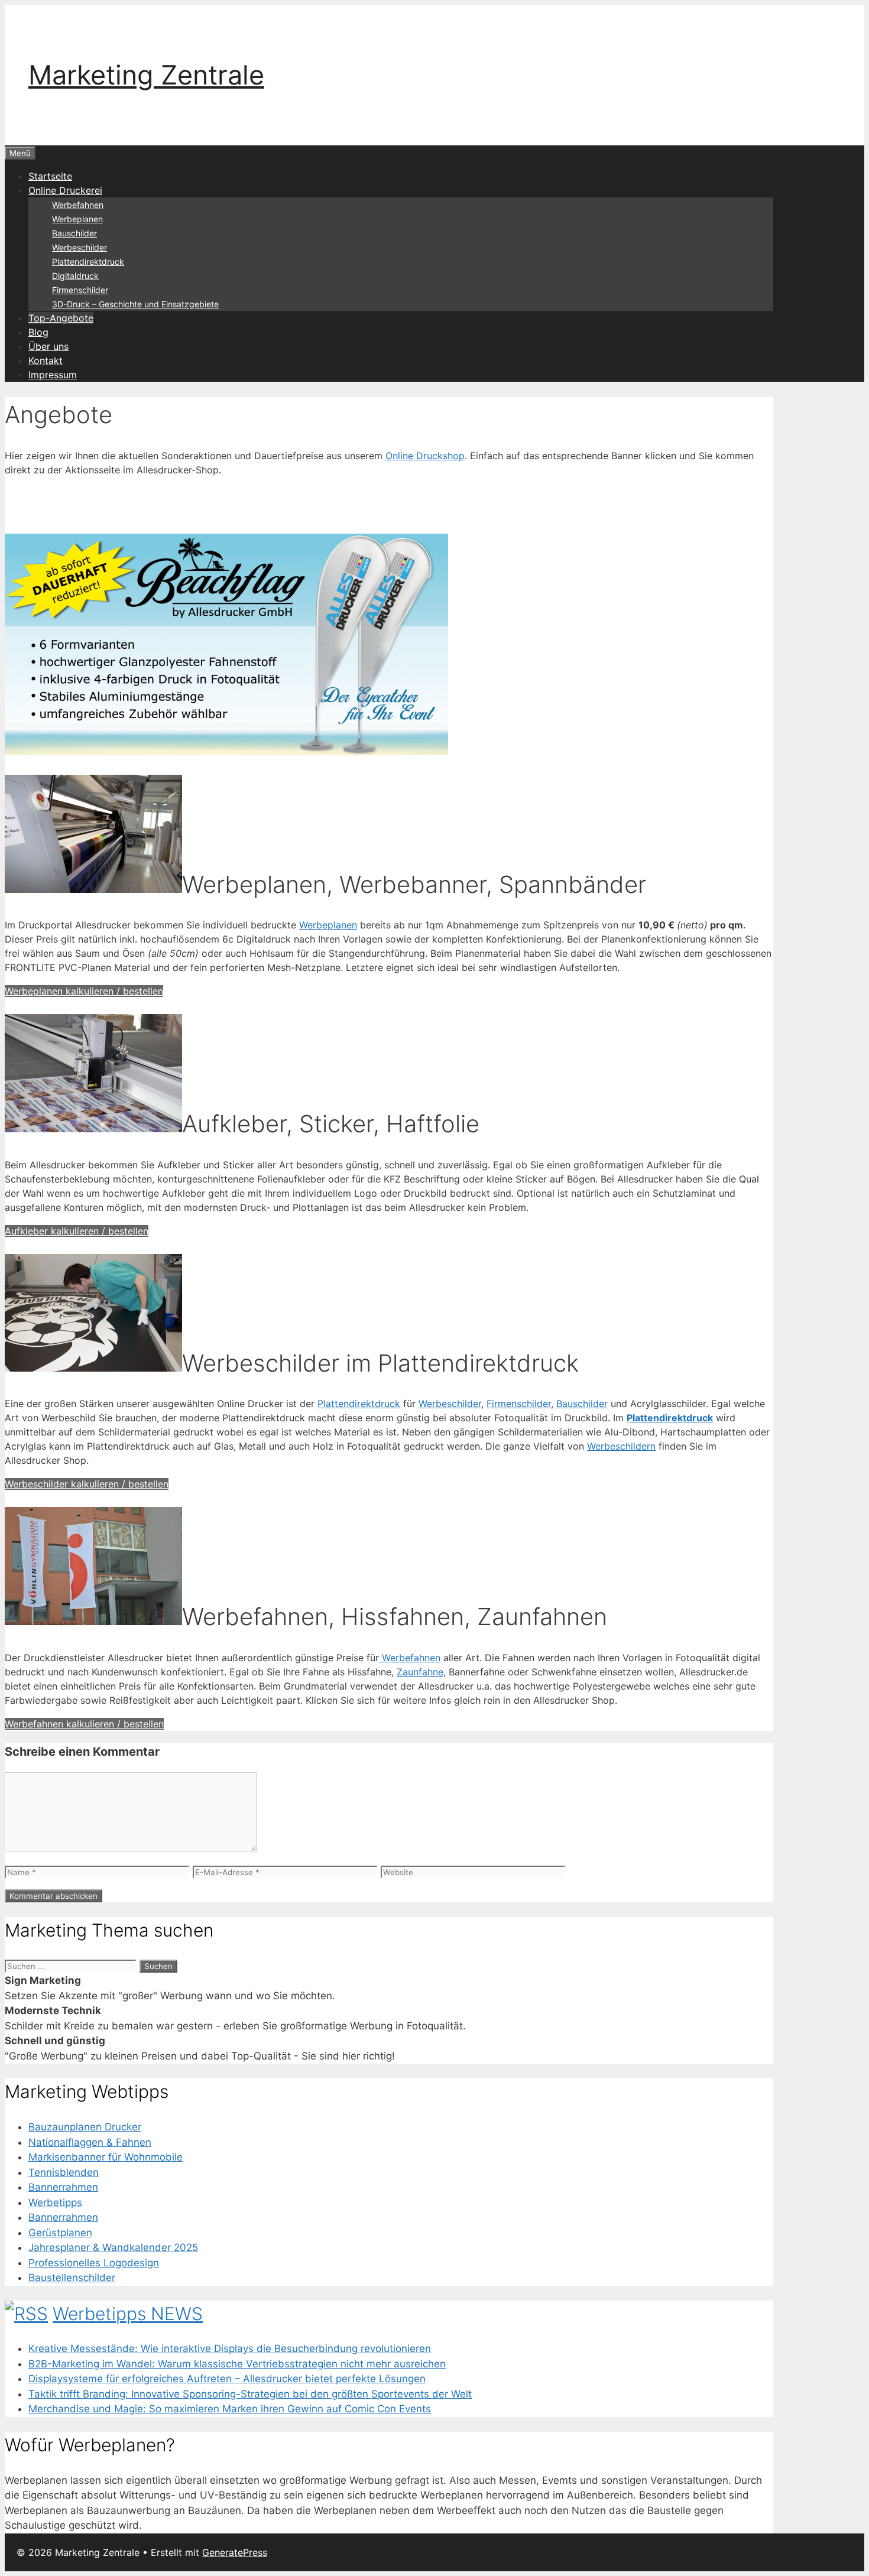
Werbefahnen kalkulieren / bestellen (84, 1724)
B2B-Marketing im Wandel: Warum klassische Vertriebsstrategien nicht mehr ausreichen (237, 2364)
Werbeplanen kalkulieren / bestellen (84, 991)
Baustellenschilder (72, 2278)
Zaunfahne (420, 1672)
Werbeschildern (621, 1446)
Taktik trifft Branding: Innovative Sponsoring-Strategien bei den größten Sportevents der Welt (250, 2394)
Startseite (50, 176)
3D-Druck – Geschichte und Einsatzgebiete (135, 304)
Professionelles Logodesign (94, 2263)
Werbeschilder (80, 247)
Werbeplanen (77, 219)
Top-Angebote (61, 318)
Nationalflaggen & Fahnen (90, 2142)
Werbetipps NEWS (128, 2314)
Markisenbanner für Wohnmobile (106, 2157)
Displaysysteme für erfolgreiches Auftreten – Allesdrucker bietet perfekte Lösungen (227, 2379)
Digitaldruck (75, 276)
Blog (38, 332)
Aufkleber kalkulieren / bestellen (77, 1231)
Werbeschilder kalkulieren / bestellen (87, 1484)
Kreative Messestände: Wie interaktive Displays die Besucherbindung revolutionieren (230, 2348)
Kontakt (46, 360)
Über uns (48, 346)
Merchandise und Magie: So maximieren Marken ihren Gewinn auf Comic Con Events (230, 2409)
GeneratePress (235, 2552)
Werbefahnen (78, 205)
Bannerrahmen (63, 2187)
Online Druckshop (425, 456)
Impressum (53, 375)
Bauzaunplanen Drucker (85, 2127)
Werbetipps (55, 2203)
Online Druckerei (65, 190)
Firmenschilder (80, 290)
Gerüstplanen (60, 2233)
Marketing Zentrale (146, 75)
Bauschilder (74, 233)
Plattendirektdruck (88, 262)
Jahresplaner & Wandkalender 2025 (113, 2247)
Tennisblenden (64, 2172)
